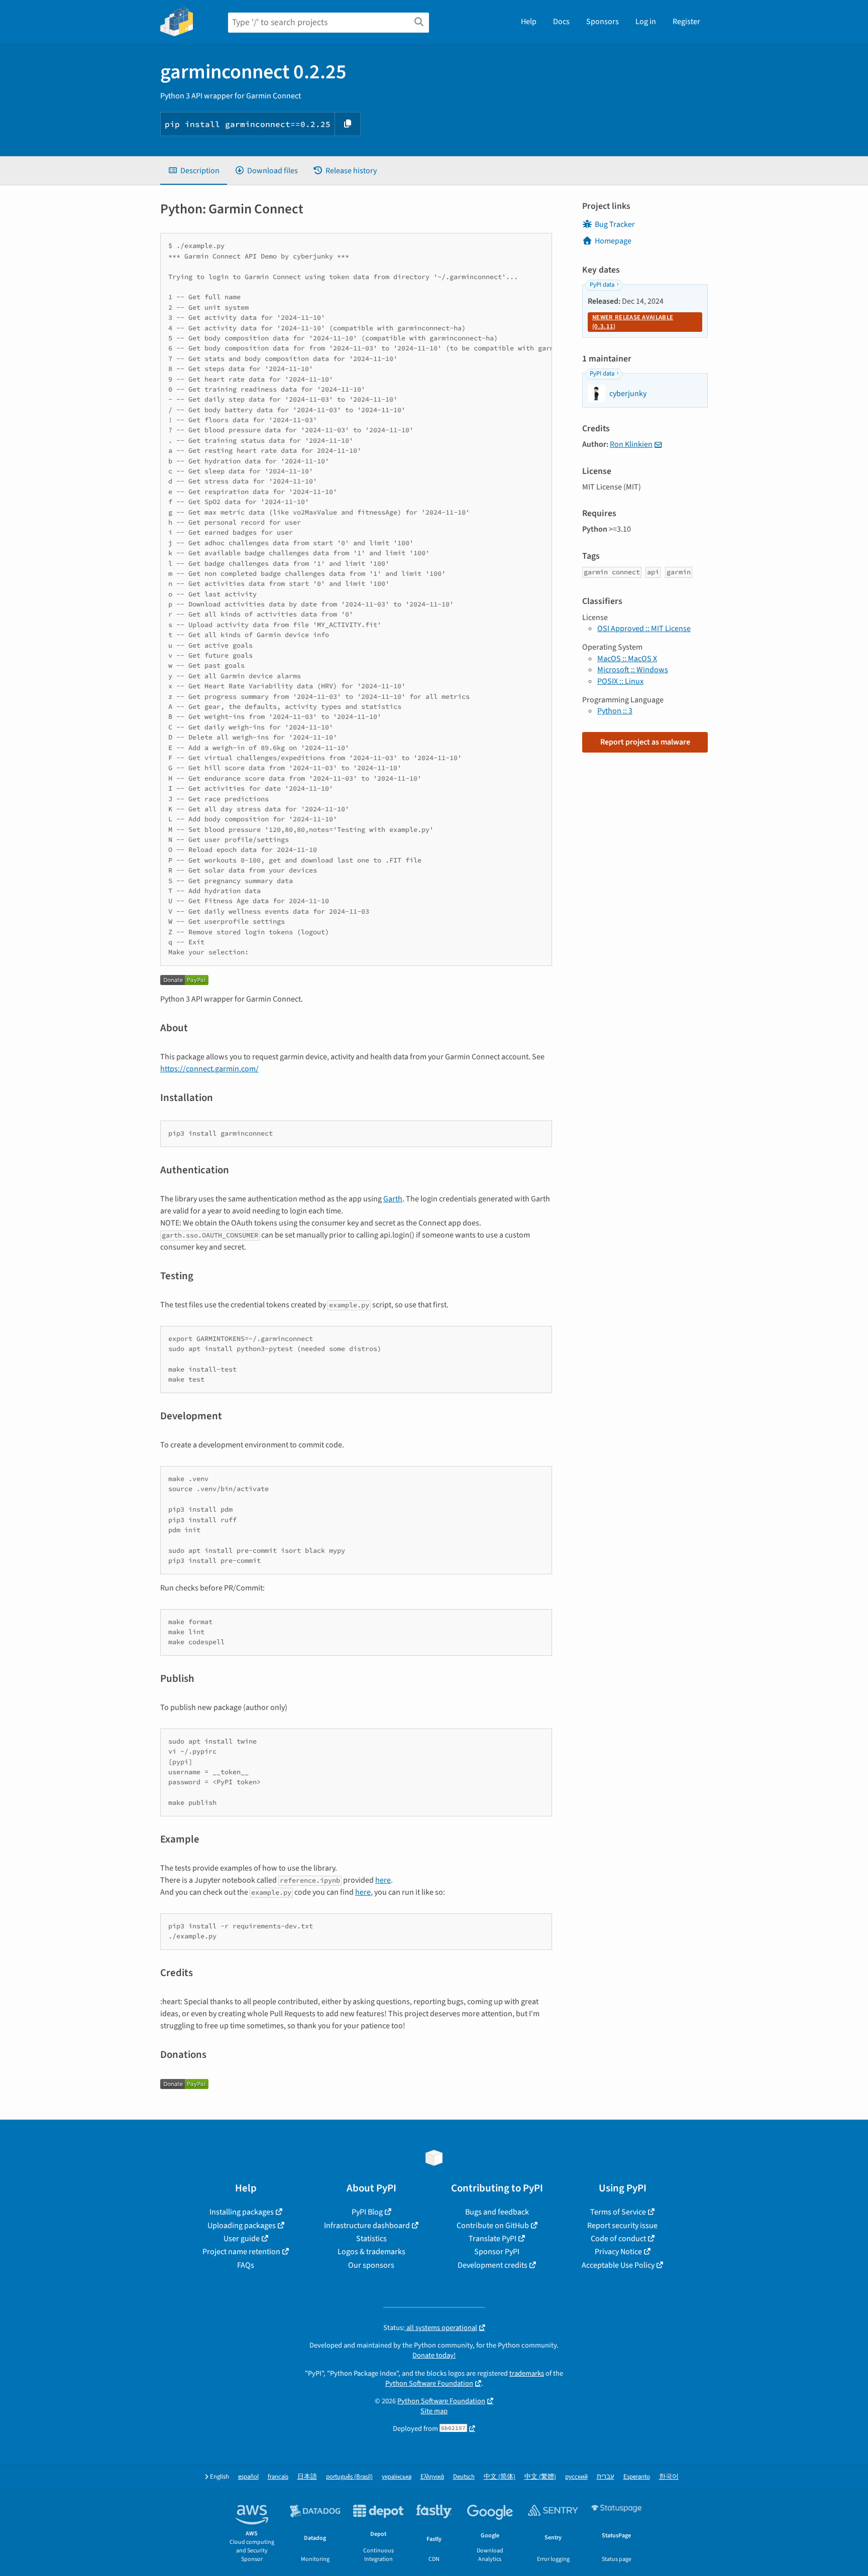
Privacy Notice (618, 2252)
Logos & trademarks (371, 2252)
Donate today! (434, 2355)
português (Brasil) (349, 2477)
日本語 (307, 2477)
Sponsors (603, 22)
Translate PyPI (493, 2239)
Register (686, 22)
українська (397, 2477)
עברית (606, 2477)
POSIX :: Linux (620, 681)
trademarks (527, 2373)
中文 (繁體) (540, 2477)
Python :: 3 (615, 711)
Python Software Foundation (429, 2383)
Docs (561, 22)
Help (529, 22)
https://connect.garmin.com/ (209, 1069)
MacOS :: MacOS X (627, 659)
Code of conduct (618, 2239)
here (383, 1880)
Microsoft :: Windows (633, 670)
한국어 (669, 2477)
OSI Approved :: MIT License (644, 629)
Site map (434, 2411)
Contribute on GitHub (493, 2226)
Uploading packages (242, 2226)
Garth (393, 1199)
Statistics (371, 2239)
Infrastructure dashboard (367, 2226)
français (278, 2477)
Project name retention (241, 2252)
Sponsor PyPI (497, 2252)
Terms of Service (618, 2212)
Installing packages (242, 2212)
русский (576, 2477)
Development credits (493, 2265)
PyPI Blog (367, 2212)
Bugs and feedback (497, 2212)
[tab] (194, 171)
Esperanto (637, 2477)
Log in (646, 22)
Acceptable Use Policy (618, 2265)
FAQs (246, 2265)
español (248, 2477)
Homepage (613, 241)
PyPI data (602, 285)
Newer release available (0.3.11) (633, 322)
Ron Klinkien (631, 444)
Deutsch (464, 2477)
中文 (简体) (500, 2477)
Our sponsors (371, 2265)
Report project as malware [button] (645, 742)
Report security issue (622, 2226)
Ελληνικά (432, 2477)
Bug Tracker (615, 224)
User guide (242, 2239)
